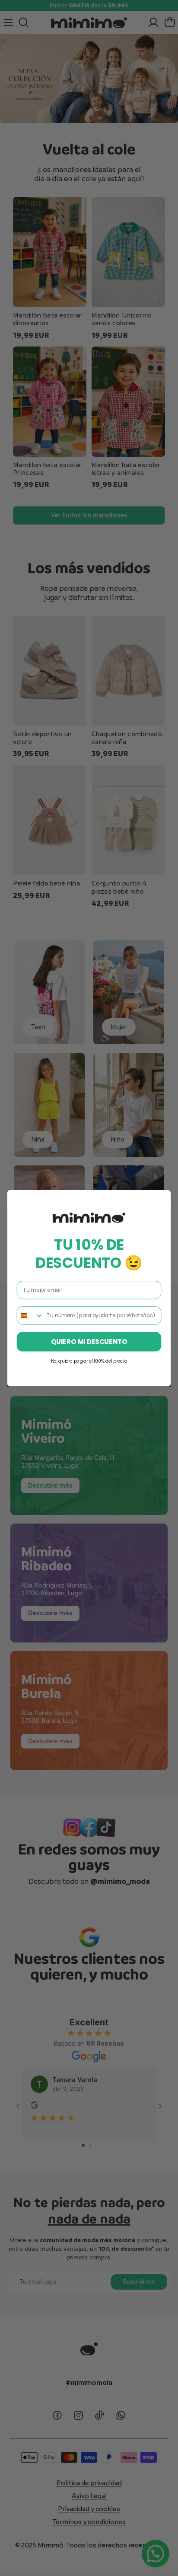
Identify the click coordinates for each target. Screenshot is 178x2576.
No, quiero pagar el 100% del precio (89, 1361)
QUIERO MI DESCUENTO (89, 1341)
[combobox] (30, 1315)
